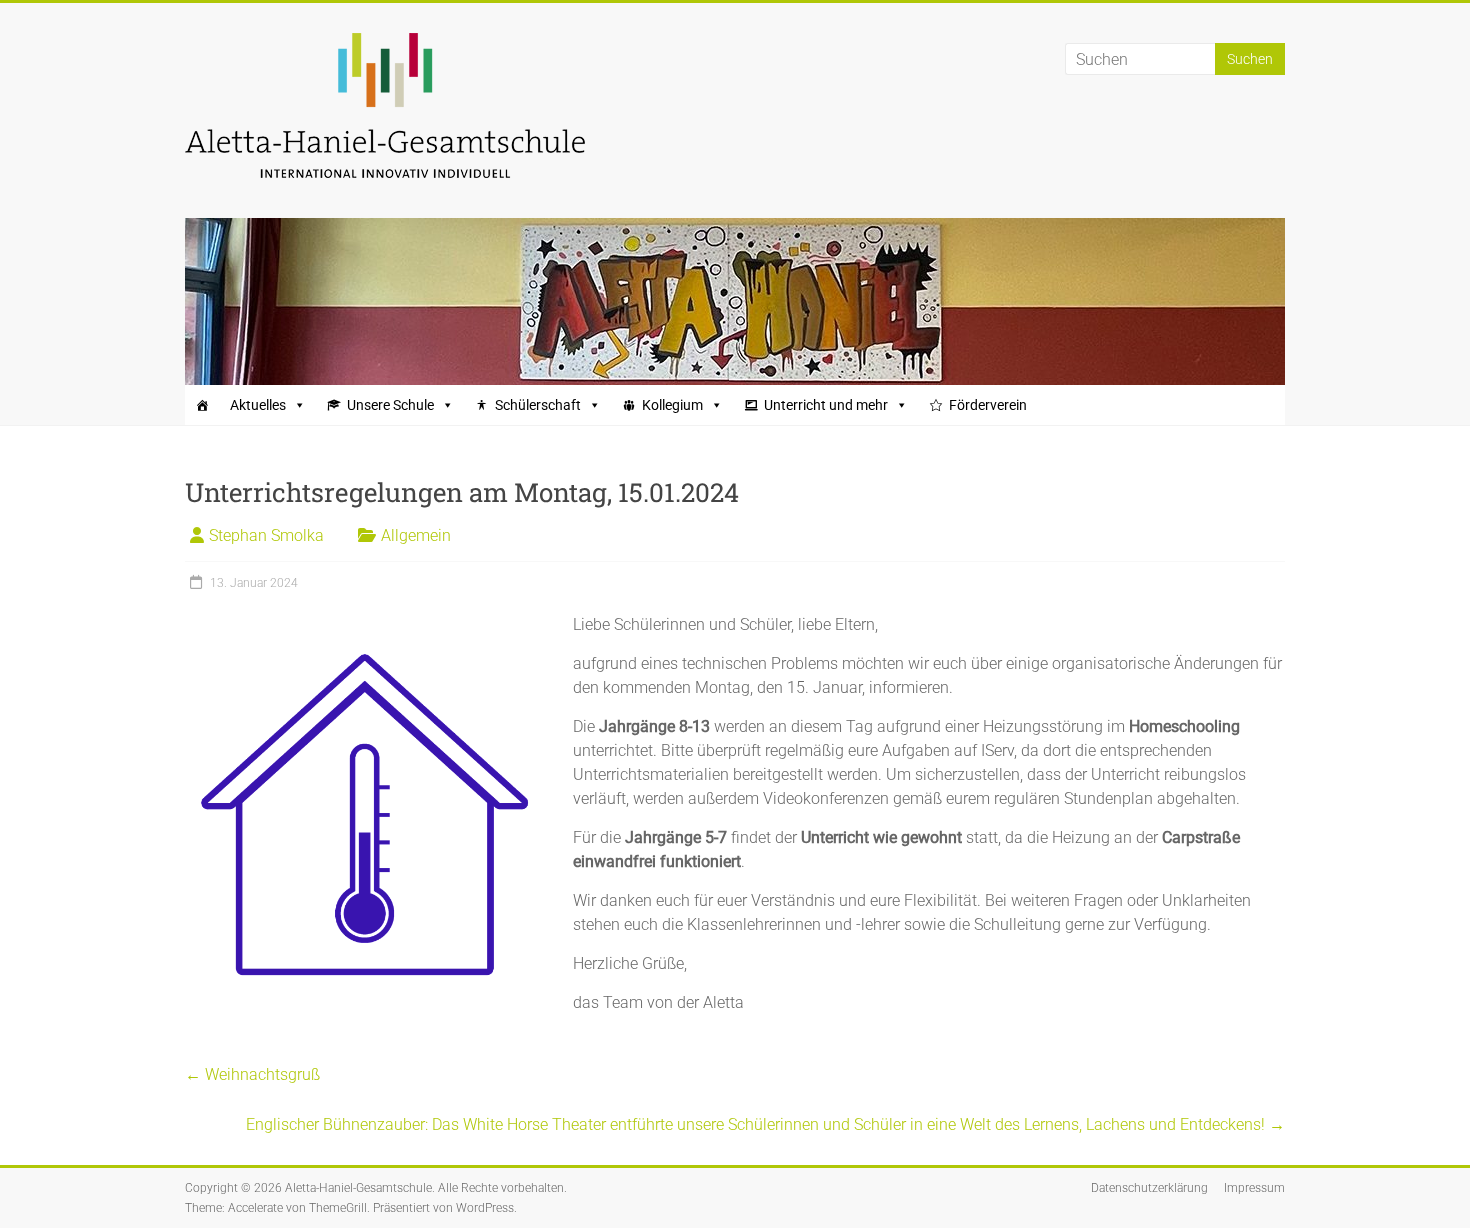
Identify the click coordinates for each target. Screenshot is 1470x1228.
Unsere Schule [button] (390, 405)
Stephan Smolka (266, 535)
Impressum (1254, 1188)
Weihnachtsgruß (252, 1074)
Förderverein (988, 405)
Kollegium (672, 405)
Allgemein (416, 535)
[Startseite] (202, 405)
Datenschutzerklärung (1149, 1188)
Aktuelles (258, 405)
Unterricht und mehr (826, 405)
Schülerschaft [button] (538, 405)
